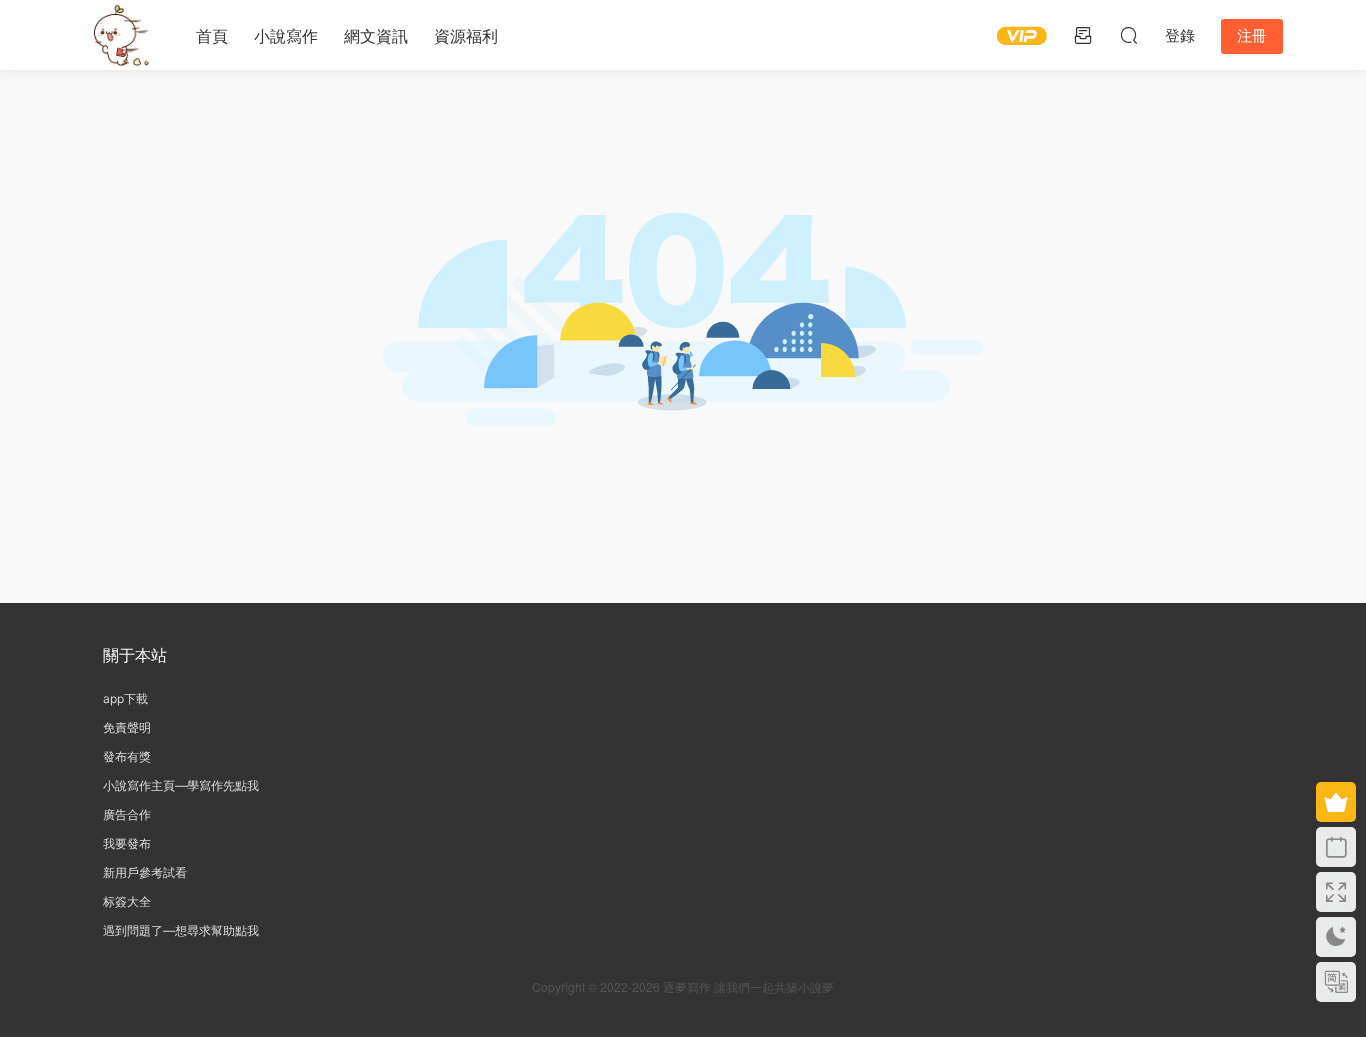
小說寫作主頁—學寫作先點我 (181, 785)
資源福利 (466, 36)
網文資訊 (376, 36)
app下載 (125, 698)
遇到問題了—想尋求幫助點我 (181, 930)
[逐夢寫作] (118, 35)
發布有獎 (127, 756)
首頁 (212, 36)
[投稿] (1083, 35)
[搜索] (1129, 35)
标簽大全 (127, 901)
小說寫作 (286, 36)
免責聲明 (127, 727)
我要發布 (127, 843)
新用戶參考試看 (145, 872)
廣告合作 (127, 814)
